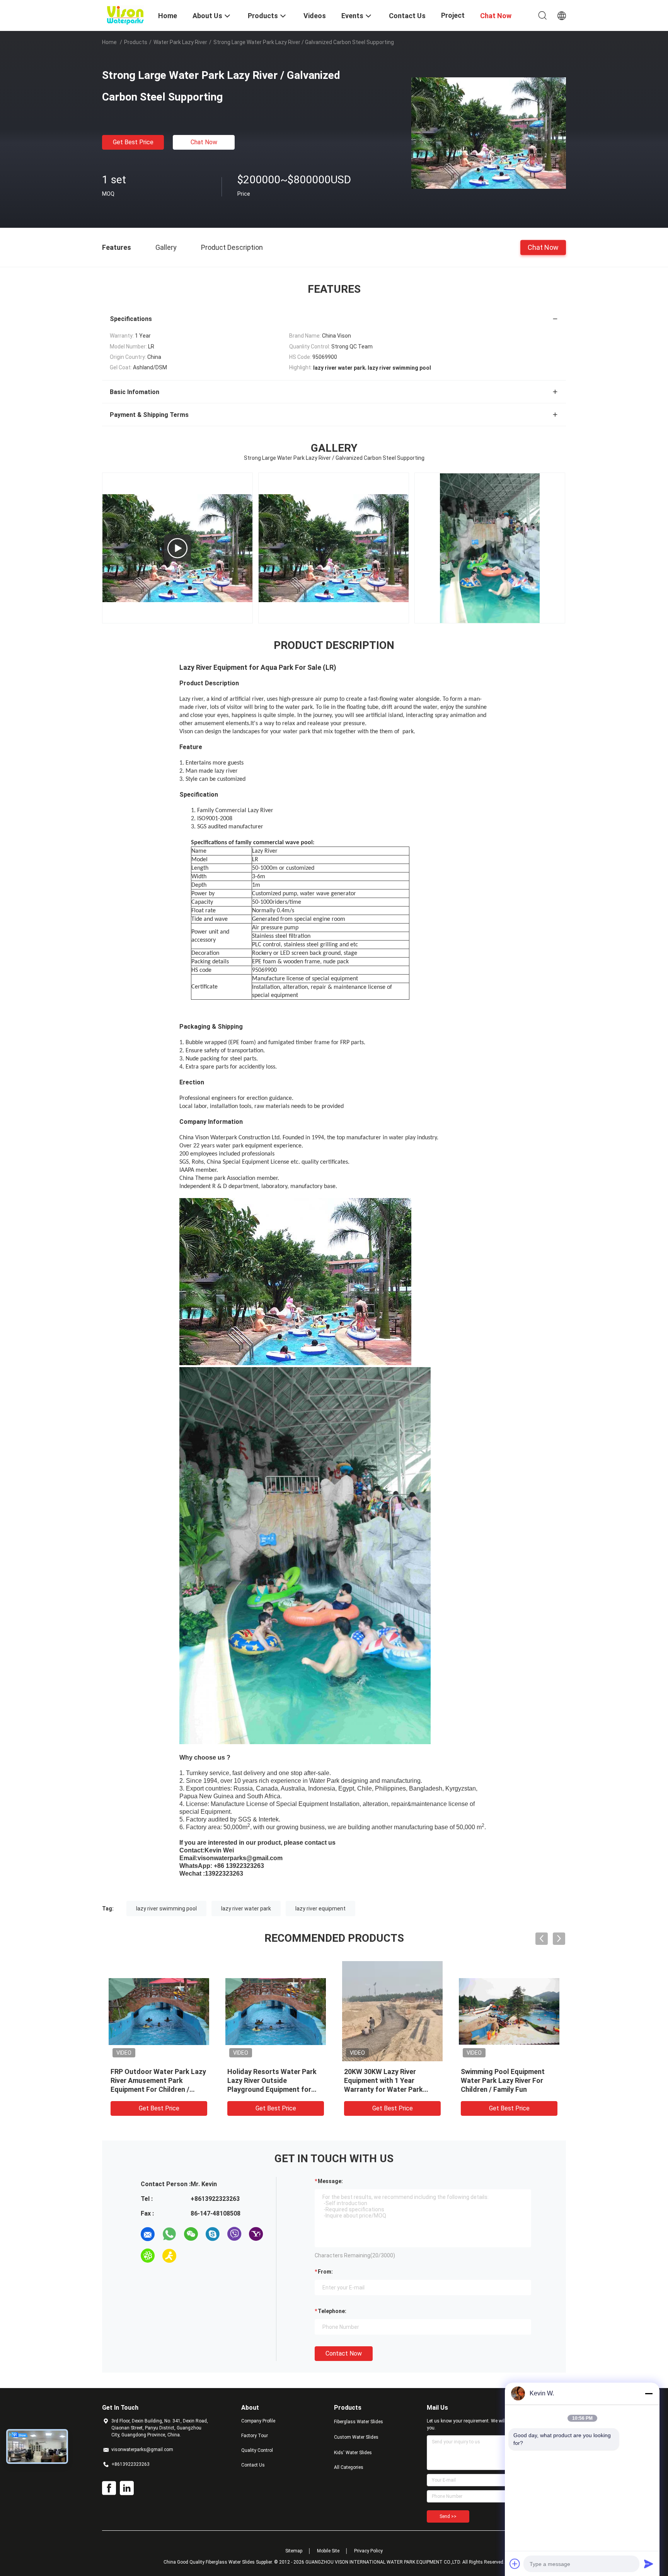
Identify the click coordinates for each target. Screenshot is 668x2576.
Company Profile (258, 2421)
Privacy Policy (368, 2551)
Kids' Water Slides (353, 2453)
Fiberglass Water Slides (359, 2422)
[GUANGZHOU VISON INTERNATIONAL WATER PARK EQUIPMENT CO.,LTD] (125, 15)
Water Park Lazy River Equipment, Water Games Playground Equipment (385, 2080)
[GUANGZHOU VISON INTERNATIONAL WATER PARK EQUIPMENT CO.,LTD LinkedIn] (127, 2488)
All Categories (349, 2467)
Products (136, 42)
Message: (330, 2181)
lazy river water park (246, 1909)
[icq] (148, 2256)
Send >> (448, 2516)
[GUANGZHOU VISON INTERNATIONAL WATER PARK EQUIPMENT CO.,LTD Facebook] (109, 2488)
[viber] (234, 2234)
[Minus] (649, 2393)
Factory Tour (255, 2436)
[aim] (169, 2256)
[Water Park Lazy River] (490, 548)
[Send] (649, 2564)
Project (453, 15)
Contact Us (253, 2465)
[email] (148, 2234)
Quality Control (257, 2450)
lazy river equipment (320, 1909)
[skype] (213, 2234)
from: (325, 2272)
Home (109, 42)
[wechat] (191, 2234)
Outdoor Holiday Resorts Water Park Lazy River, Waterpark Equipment (268, 2080)
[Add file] (515, 2564)
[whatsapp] (169, 2234)
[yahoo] (256, 2234)
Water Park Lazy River (180, 42)
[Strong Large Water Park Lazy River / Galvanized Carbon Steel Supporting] (489, 133)
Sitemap (294, 2551)
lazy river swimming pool (166, 1909)
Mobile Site (328, 2551)
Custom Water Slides (356, 2437)
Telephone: (332, 2311)
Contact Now (344, 2353)
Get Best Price (133, 142)
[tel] (191, 2256)
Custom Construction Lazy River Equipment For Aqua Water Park (504, 2080)
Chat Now (204, 142)
